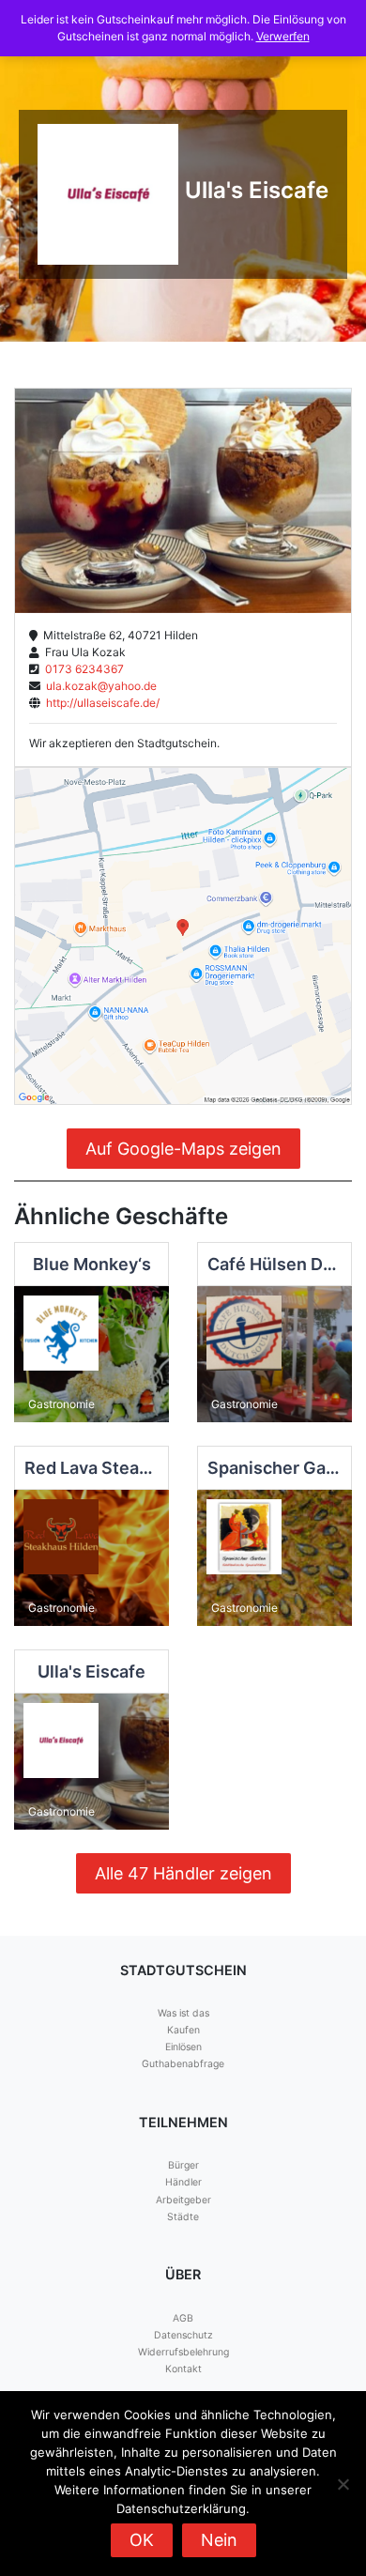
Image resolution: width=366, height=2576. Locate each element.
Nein (219, 2540)
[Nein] (343, 2484)
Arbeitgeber (183, 2200)
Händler (183, 2182)
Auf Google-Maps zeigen (183, 1149)
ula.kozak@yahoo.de (99, 686)
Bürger (183, 2165)
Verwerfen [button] (283, 36)
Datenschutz (183, 2335)
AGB (183, 2318)
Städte (183, 2217)
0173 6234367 (82, 669)
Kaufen (183, 2030)
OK (142, 2540)
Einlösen (183, 2047)
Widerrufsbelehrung (183, 2352)
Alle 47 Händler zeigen (183, 1873)
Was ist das (183, 2013)
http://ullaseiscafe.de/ (100, 703)
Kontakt (183, 2369)
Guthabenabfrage (183, 2064)
